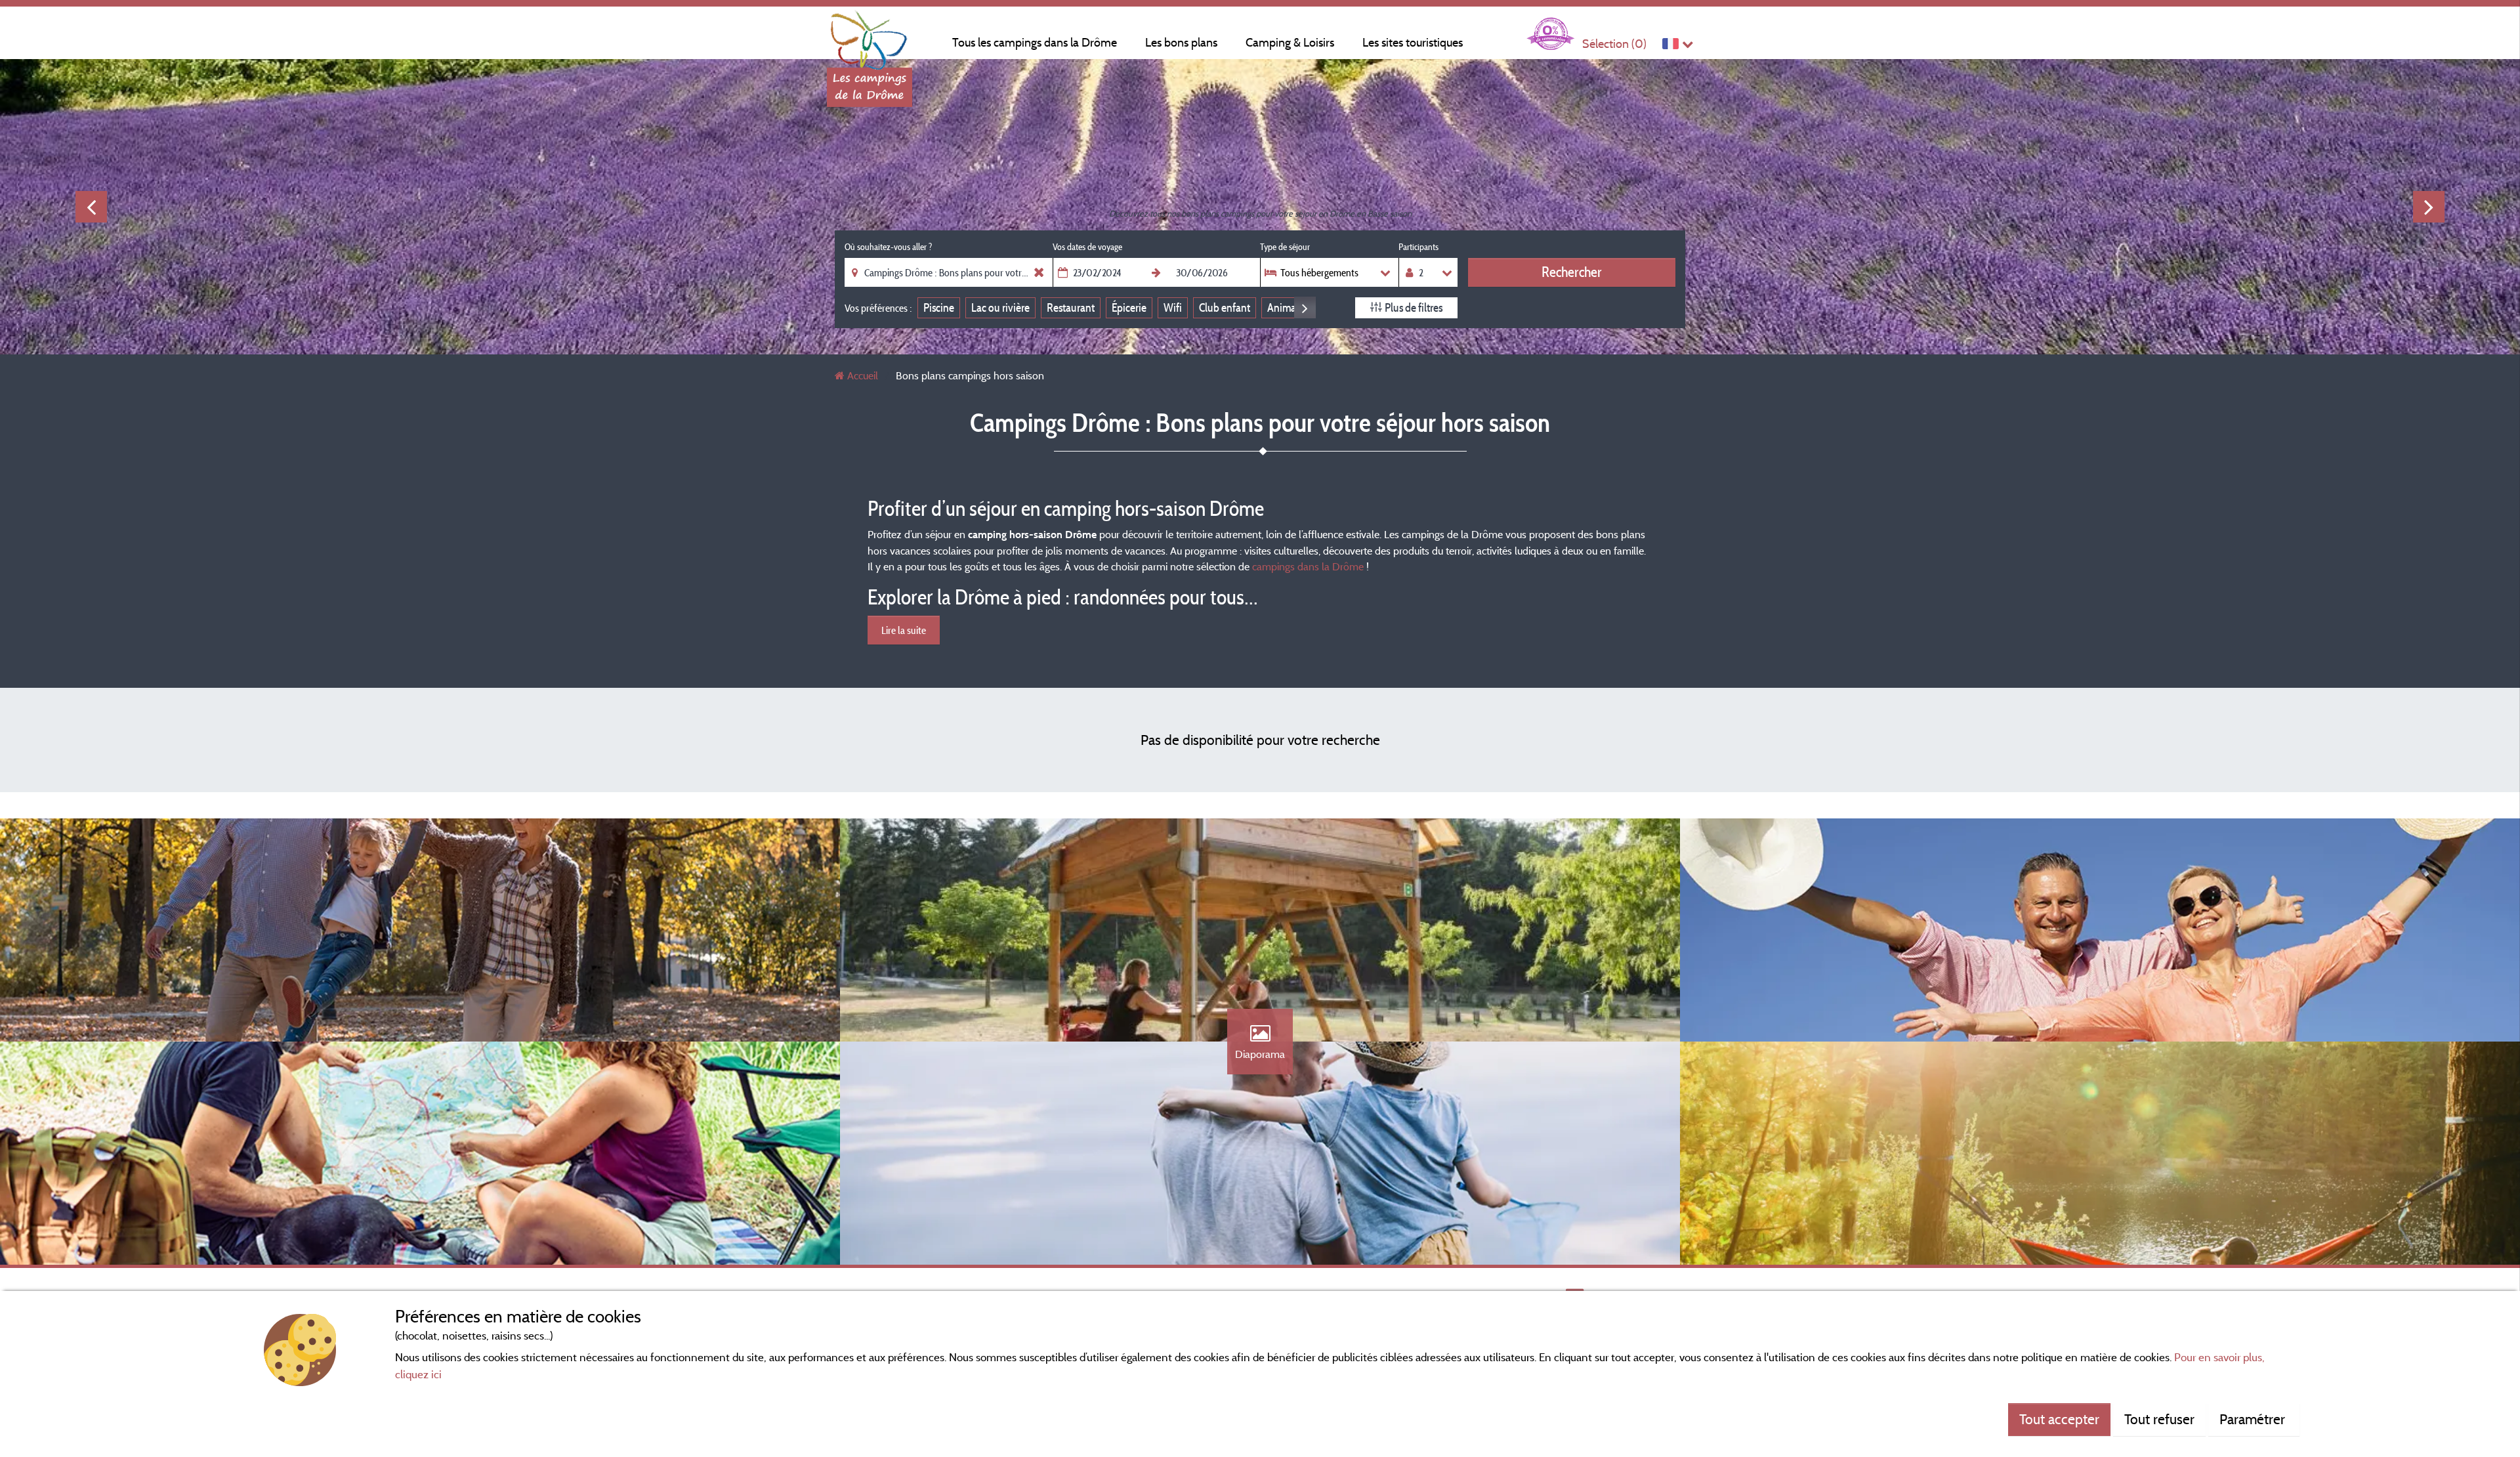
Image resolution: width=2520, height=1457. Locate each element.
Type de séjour (1285, 247)
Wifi (1173, 307)
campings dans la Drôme (1308, 566)
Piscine (939, 307)
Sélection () (1614, 44)
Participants (1418, 247)
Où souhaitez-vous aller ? (888, 247)
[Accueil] (870, 36)
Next (2429, 207)
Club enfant (1225, 307)
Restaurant (1071, 307)
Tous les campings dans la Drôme (1035, 42)
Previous (91, 207)
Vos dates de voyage (1087, 247)
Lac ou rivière (1000, 307)
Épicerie (1129, 307)
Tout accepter (2059, 1419)
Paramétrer (2254, 1419)
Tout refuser (2159, 1419)
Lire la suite (904, 630)
